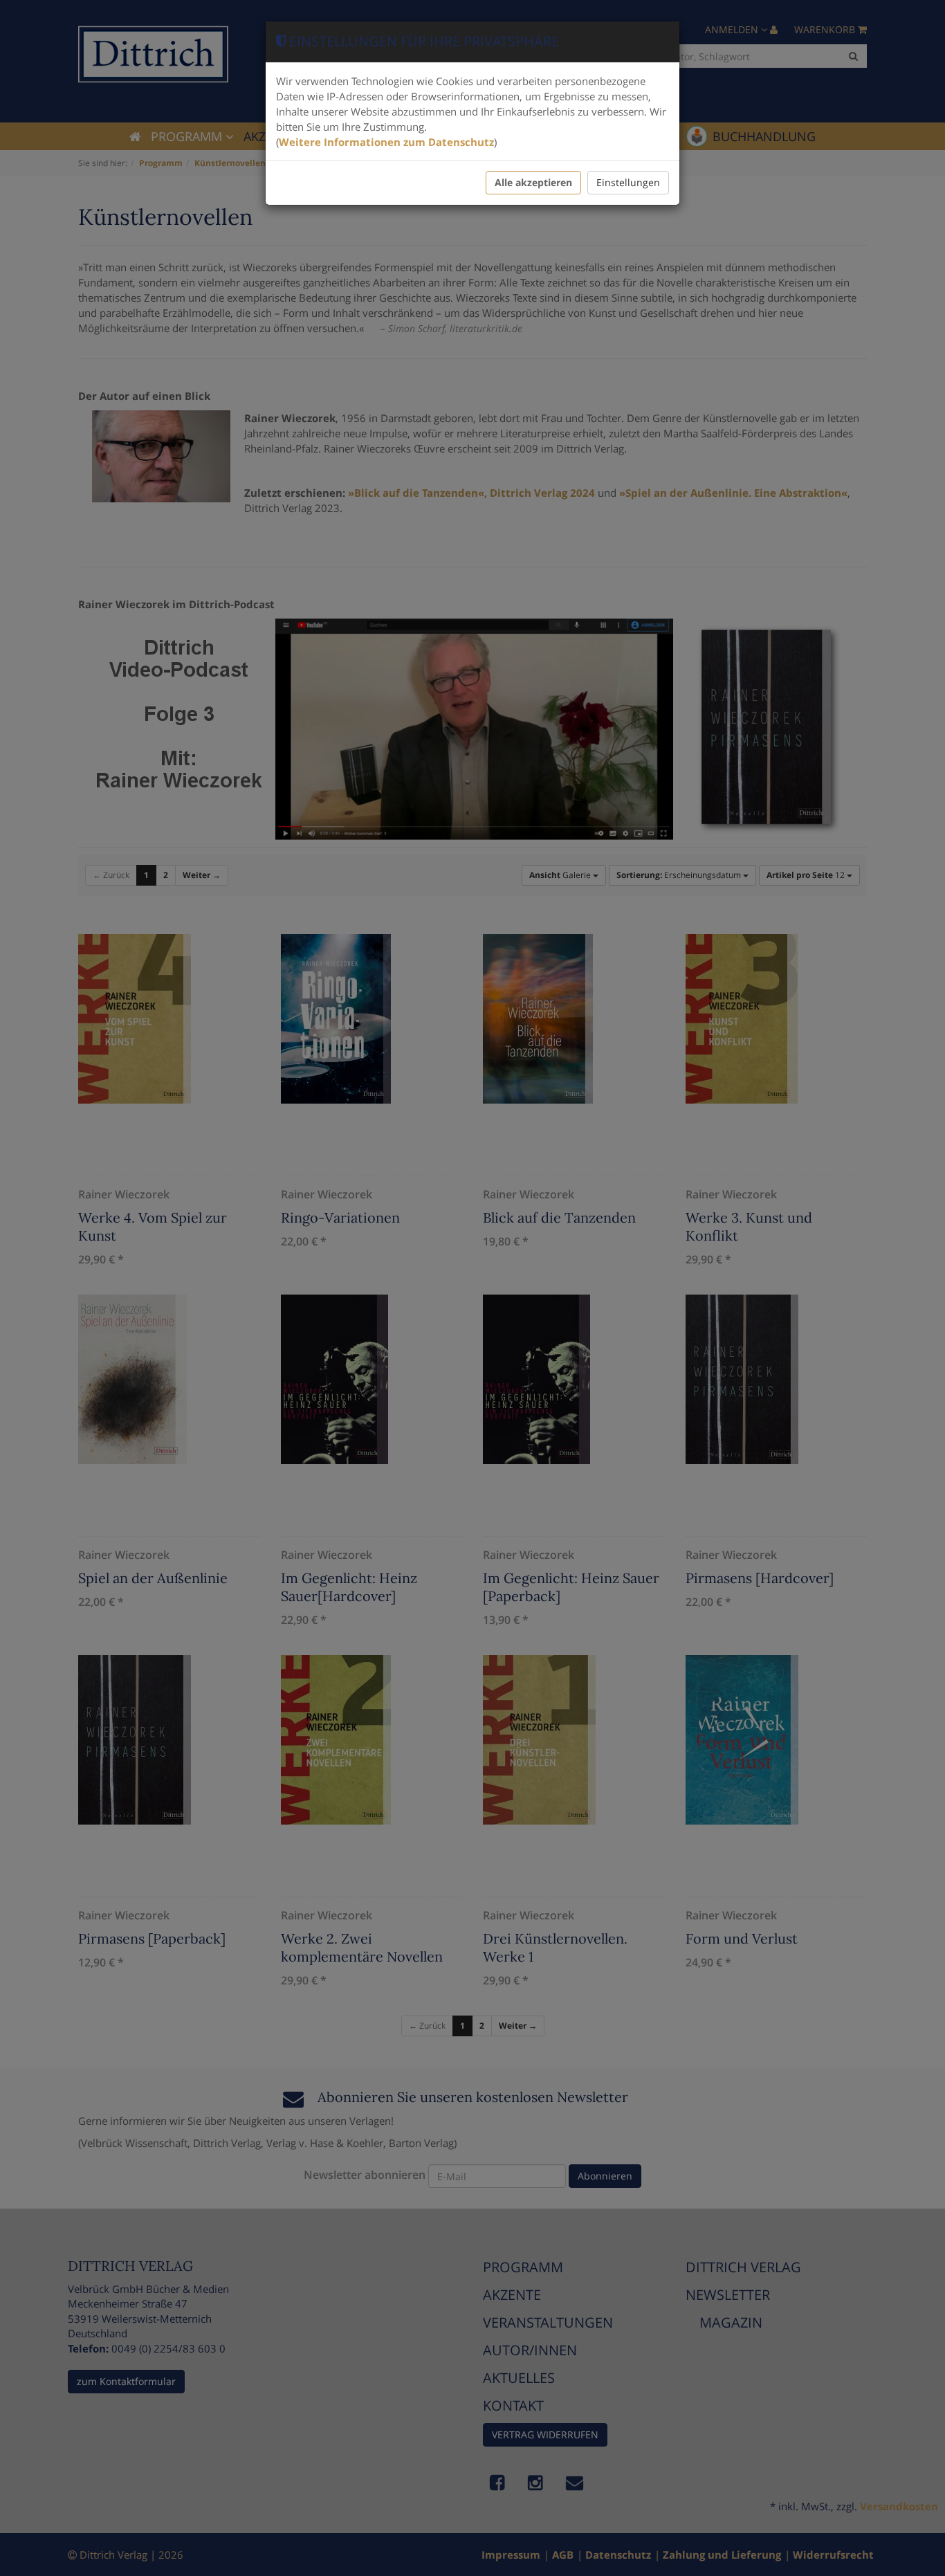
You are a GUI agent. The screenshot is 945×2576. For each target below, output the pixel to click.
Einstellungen (628, 182)
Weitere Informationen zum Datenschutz (386, 142)
